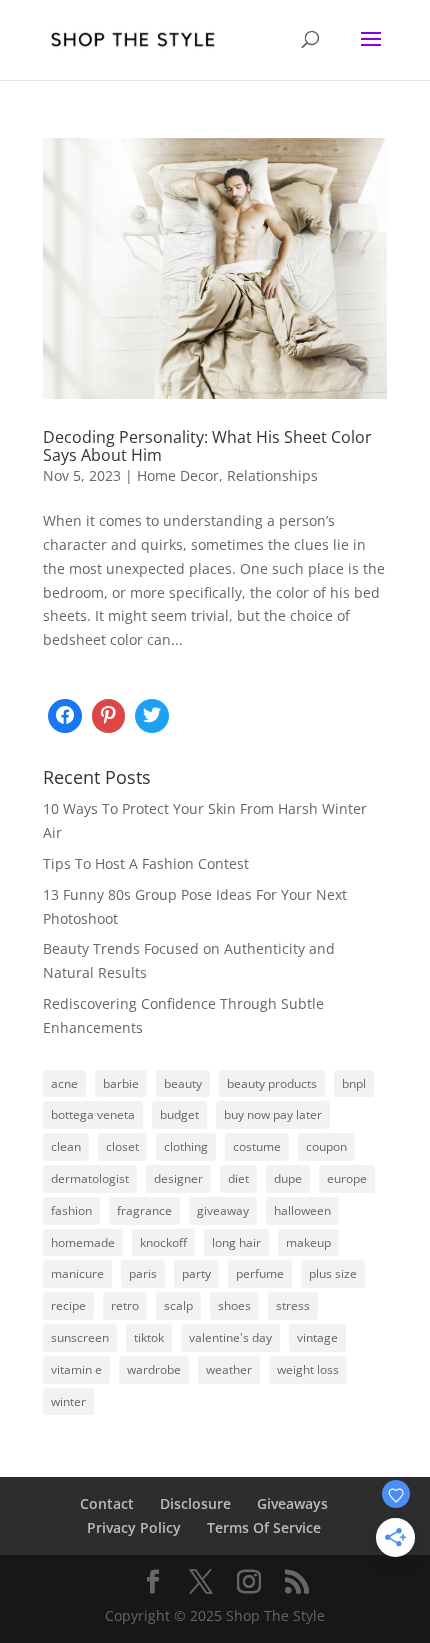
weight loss (308, 1369)
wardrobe (154, 1369)
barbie (121, 1083)
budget (179, 1114)
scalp (178, 1305)
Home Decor (178, 475)
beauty (183, 1083)
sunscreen (80, 1337)
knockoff (163, 1242)
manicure (77, 1273)
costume (257, 1146)
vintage (317, 1337)
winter (68, 1401)
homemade (83, 1242)
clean (66, 1146)
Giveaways (292, 1503)
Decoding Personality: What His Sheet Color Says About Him (207, 446)
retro (125, 1305)
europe (347, 1178)
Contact (107, 1503)
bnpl (354, 1083)
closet (122, 1146)
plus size (333, 1273)
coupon (326, 1146)
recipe (68, 1305)
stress (293, 1305)
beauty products (272, 1083)
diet (238, 1178)
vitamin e (76, 1369)
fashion (71, 1210)
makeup (308, 1242)
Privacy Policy (134, 1527)
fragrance (144, 1210)
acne (64, 1083)
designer (178, 1178)
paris (143, 1273)
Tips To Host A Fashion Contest (146, 863)
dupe (288, 1178)
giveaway (223, 1210)
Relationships (272, 475)
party (196, 1273)
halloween (302, 1210)
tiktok (149, 1337)
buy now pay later (273, 1114)
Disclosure (195, 1503)
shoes (234, 1305)
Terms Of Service (264, 1527)
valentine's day (230, 1337)
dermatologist (90, 1178)
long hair (236, 1242)
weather (229, 1369)
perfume (260, 1273)
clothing (186, 1146)
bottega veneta (93, 1114)
